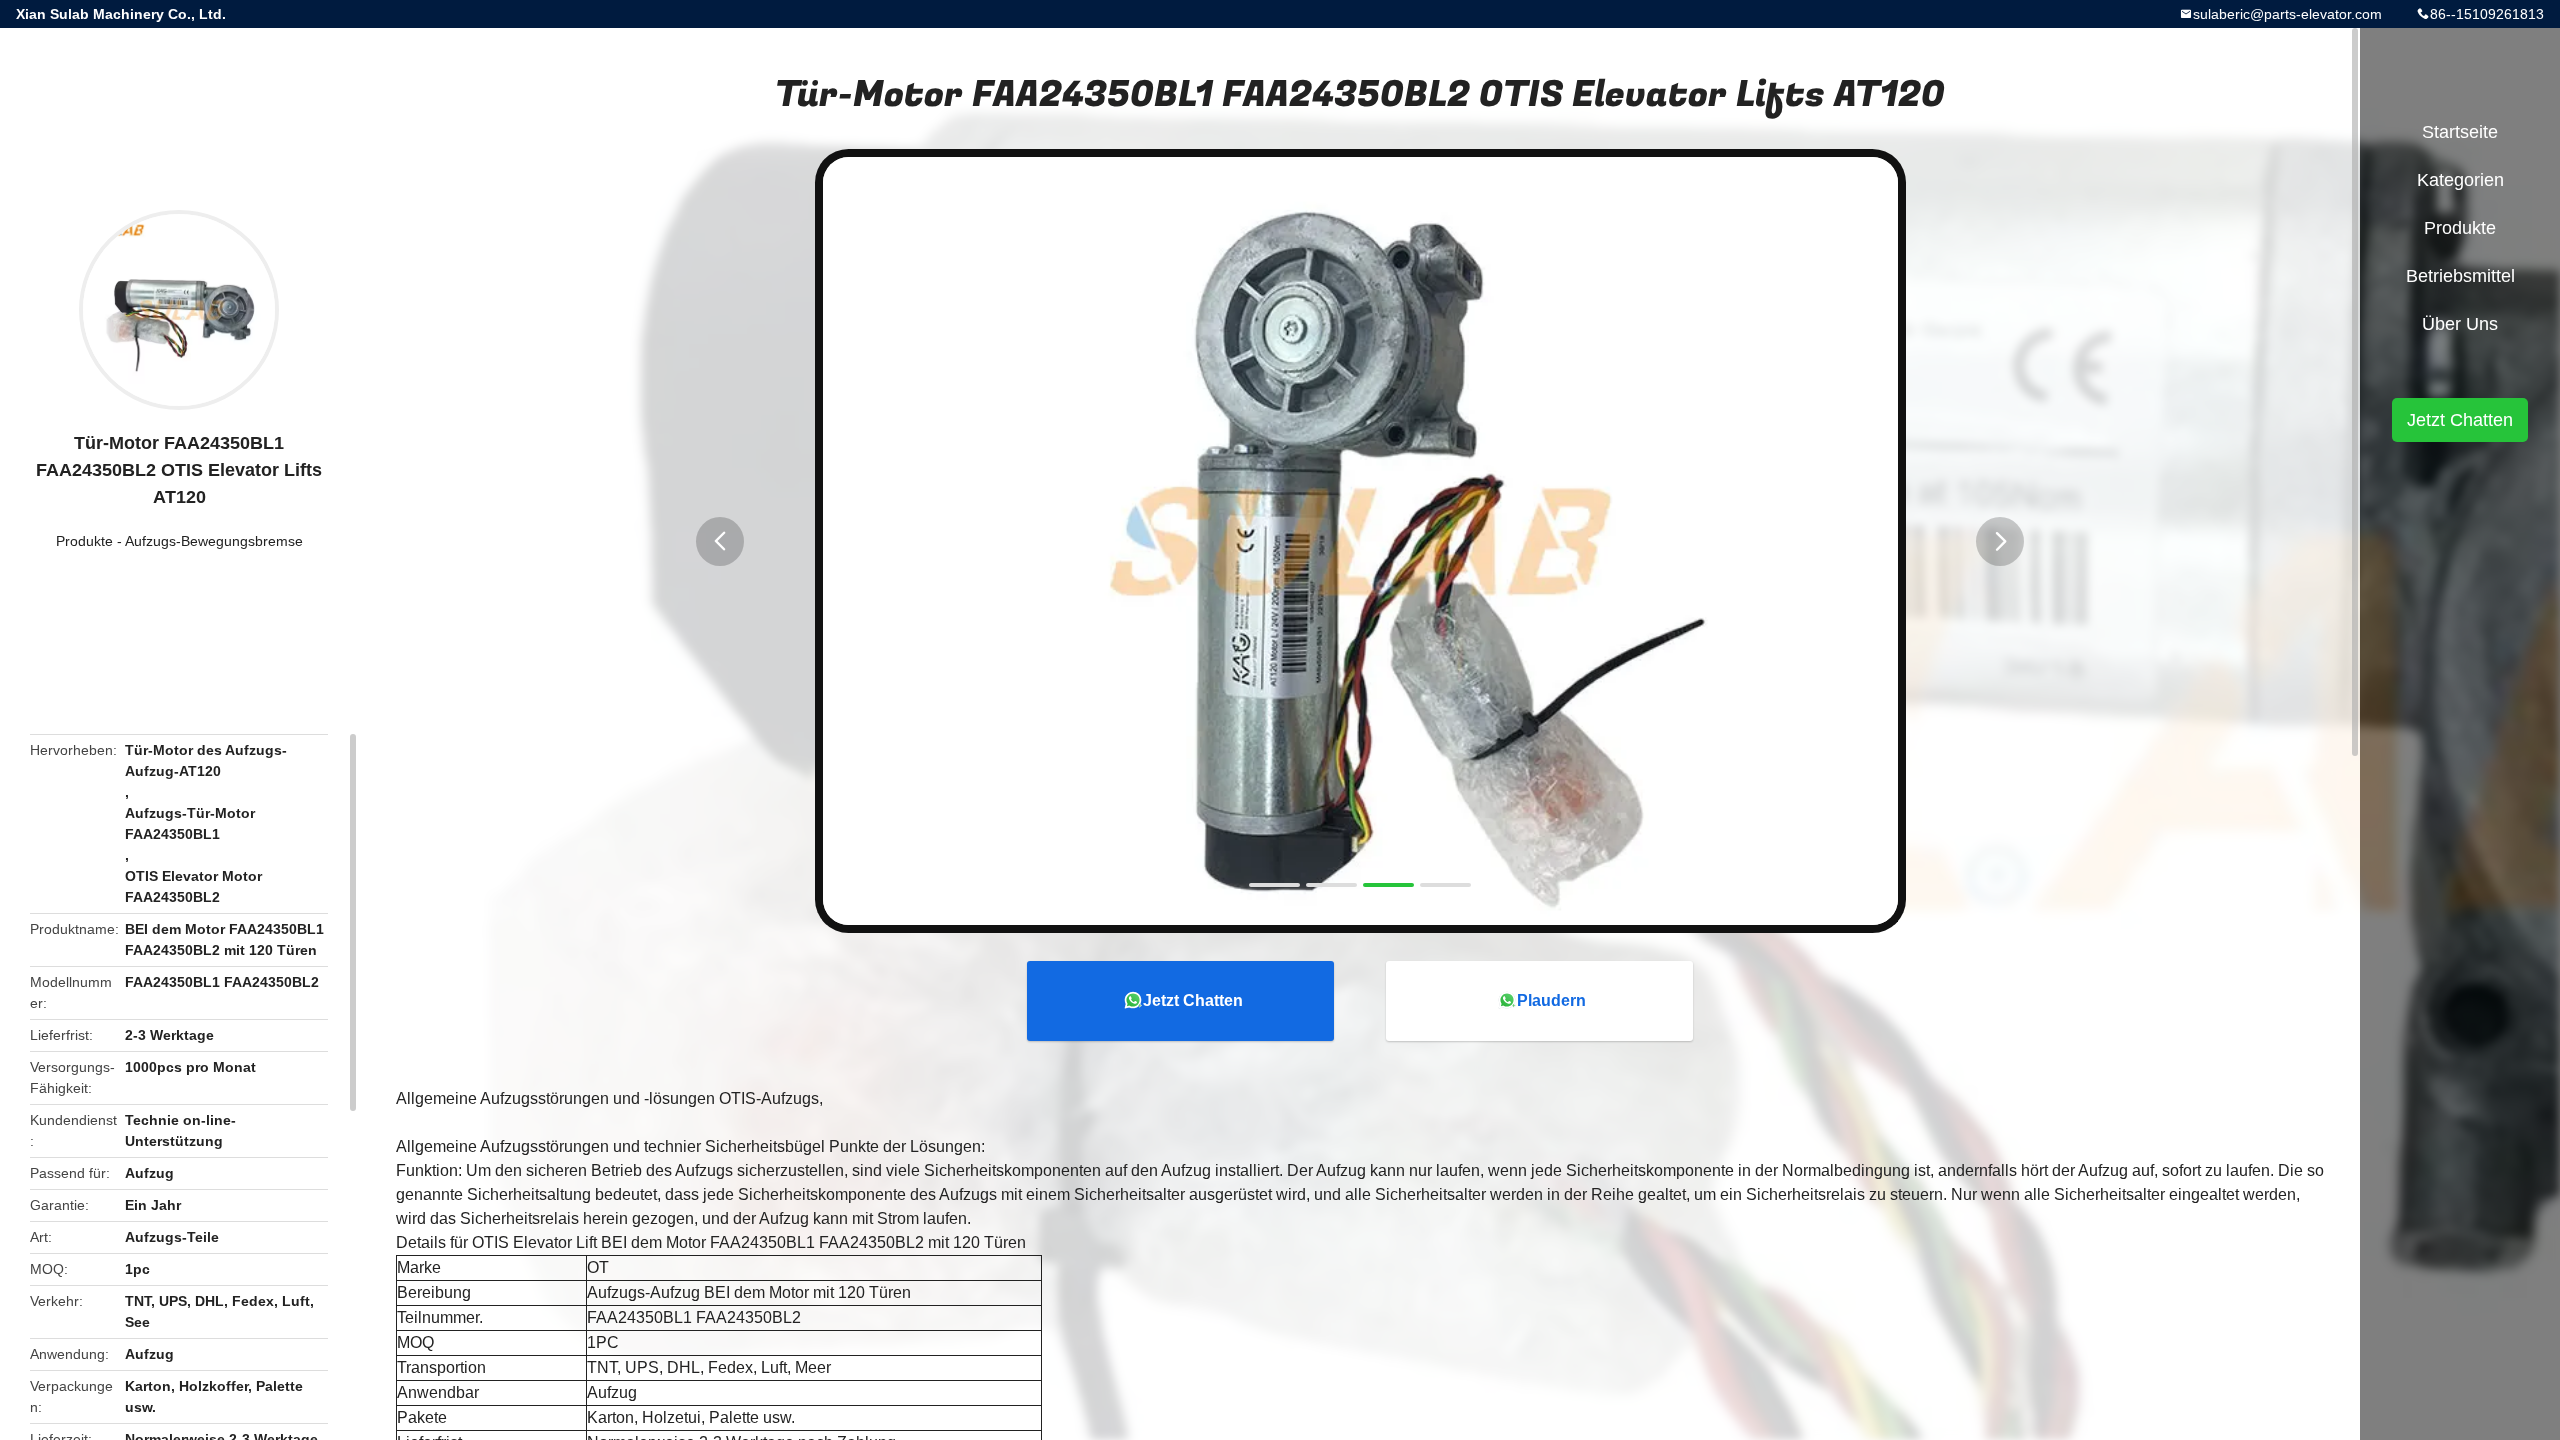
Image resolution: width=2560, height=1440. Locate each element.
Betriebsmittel (2460, 276)
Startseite (2460, 132)
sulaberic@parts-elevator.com (2287, 14)
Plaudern (1551, 1000)
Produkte (84, 541)
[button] (720, 541)
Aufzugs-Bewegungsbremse (214, 541)
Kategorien (2460, 180)
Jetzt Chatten (1193, 1000)
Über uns (2460, 324)
